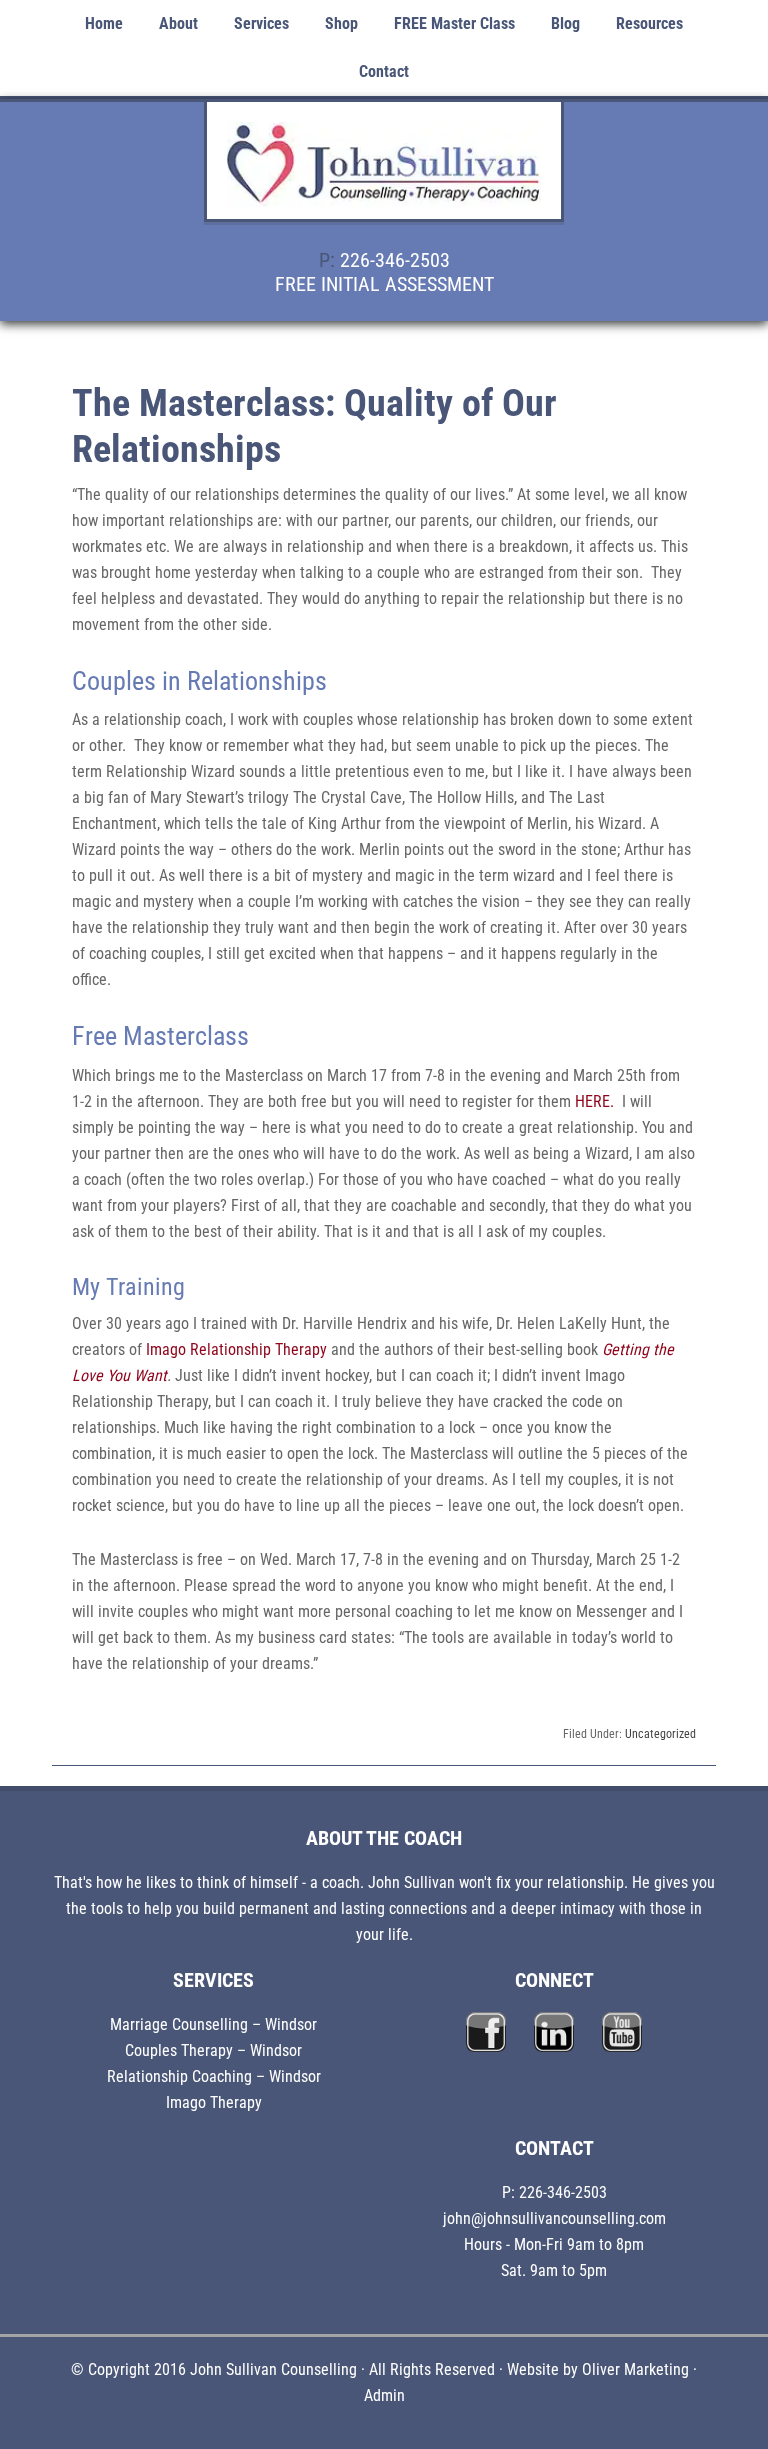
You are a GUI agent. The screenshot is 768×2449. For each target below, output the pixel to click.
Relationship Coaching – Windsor (214, 2076)
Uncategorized (660, 1734)
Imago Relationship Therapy (236, 1349)
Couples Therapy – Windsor (213, 2050)
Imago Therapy (214, 2102)
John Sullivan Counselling (384, 172)
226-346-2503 (395, 260)
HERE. (594, 1101)
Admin (384, 2395)
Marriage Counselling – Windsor (213, 2024)
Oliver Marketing (635, 2369)
